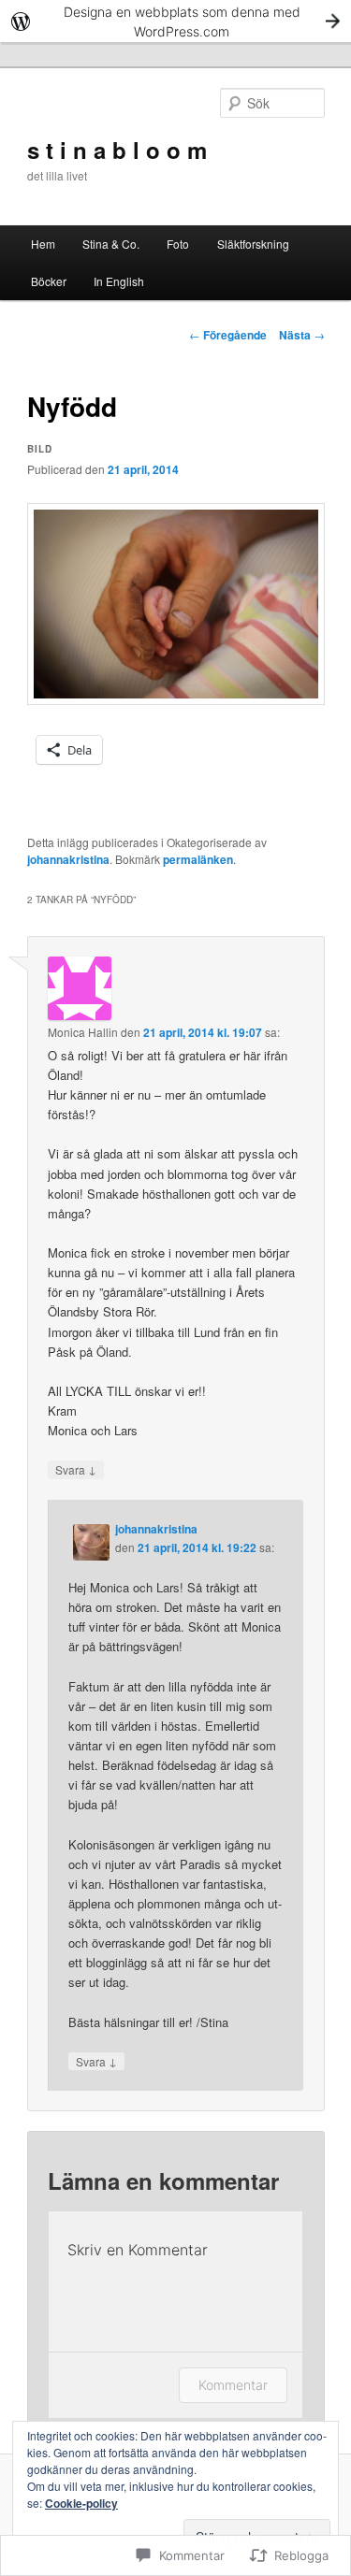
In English (119, 281)
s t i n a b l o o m (117, 150)
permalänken (198, 859)
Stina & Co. (111, 244)
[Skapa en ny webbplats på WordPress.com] (175, 21)
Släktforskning (253, 244)
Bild (40, 449)
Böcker (49, 281)
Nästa (302, 335)
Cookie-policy (81, 2503)
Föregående (228, 335)
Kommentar (233, 2385)
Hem (43, 244)
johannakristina (68, 859)
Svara (76, 1469)
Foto (178, 244)
